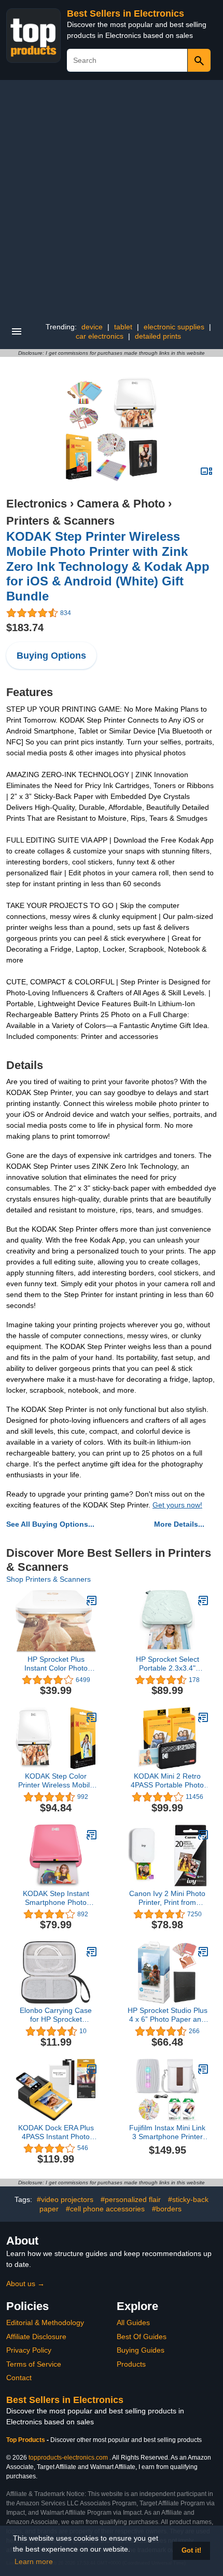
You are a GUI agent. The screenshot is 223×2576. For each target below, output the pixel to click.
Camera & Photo (121, 504)
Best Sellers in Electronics (126, 14)
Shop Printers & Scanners (48, 1579)
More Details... (179, 1524)
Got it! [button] (191, 2551)
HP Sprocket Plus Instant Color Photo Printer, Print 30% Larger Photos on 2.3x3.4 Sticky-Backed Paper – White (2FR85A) (56, 1664)
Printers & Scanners (60, 521)
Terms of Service (34, 2364)
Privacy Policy (29, 2350)
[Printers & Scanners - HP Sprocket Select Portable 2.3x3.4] (203, 1600)
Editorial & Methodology (45, 2323)
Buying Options (51, 656)
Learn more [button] (34, 2561)
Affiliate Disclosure (36, 2337)
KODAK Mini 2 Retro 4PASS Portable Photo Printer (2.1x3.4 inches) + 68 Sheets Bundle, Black (168, 1781)
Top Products (26, 2440)
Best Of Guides (142, 2337)
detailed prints (158, 336)
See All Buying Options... (50, 1524)
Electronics (37, 504)
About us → (25, 2284)
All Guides (133, 2323)
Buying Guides (141, 2350)
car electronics (100, 336)
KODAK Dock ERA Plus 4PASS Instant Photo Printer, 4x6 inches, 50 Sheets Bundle (56, 2132)
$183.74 (25, 628)
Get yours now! (177, 1505)
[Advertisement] (112, 197)
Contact (19, 2378)
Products (131, 2364)
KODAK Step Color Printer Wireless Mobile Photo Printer (56, 1781)
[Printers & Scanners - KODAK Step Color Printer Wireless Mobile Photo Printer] (92, 1717)
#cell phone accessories (105, 2209)
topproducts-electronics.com (68, 2458)
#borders (167, 2209)
